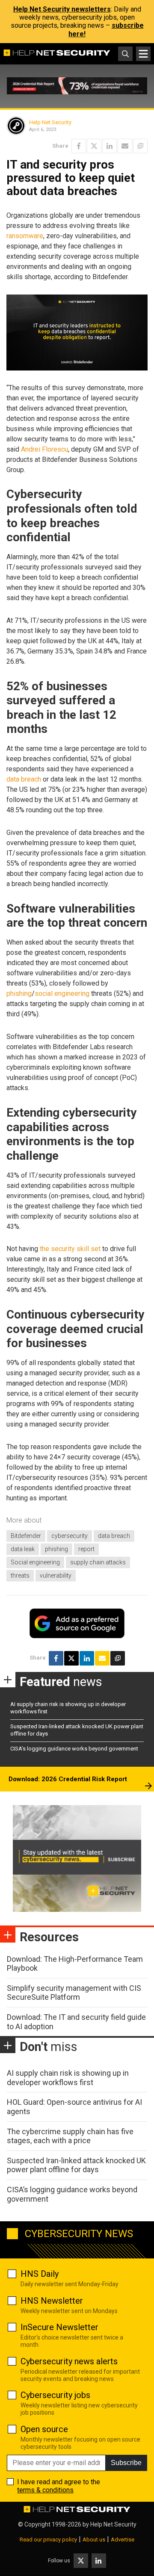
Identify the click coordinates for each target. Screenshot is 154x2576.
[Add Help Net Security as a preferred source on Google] (140, 146)
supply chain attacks (98, 1562)
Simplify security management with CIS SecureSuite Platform (74, 1993)
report (86, 1549)
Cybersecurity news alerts (69, 2361)
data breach (24, 779)
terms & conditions (45, 2490)
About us (94, 2540)
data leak (23, 1549)
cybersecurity (70, 1536)
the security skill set (70, 1249)
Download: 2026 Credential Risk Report (68, 1779)
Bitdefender (26, 1536)
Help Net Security (50, 122)
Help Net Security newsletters (62, 9)
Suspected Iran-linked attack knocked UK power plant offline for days (76, 2165)
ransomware (25, 236)
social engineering (62, 993)
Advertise (123, 2540)
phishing (19, 993)
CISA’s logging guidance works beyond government (74, 1749)
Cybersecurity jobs (55, 2395)
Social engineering (35, 1562)
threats (20, 1575)
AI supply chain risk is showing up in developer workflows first (68, 2078)
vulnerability (56, 1575)
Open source (44, 2429)
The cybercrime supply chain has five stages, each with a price (70, 2136)
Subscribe (126, 2463)
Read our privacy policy (48, 2540)
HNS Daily (40, 2274)
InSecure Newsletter (59, 2327)
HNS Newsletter (52, 2301)
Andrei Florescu (44, 449)
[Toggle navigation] (143, 54)
